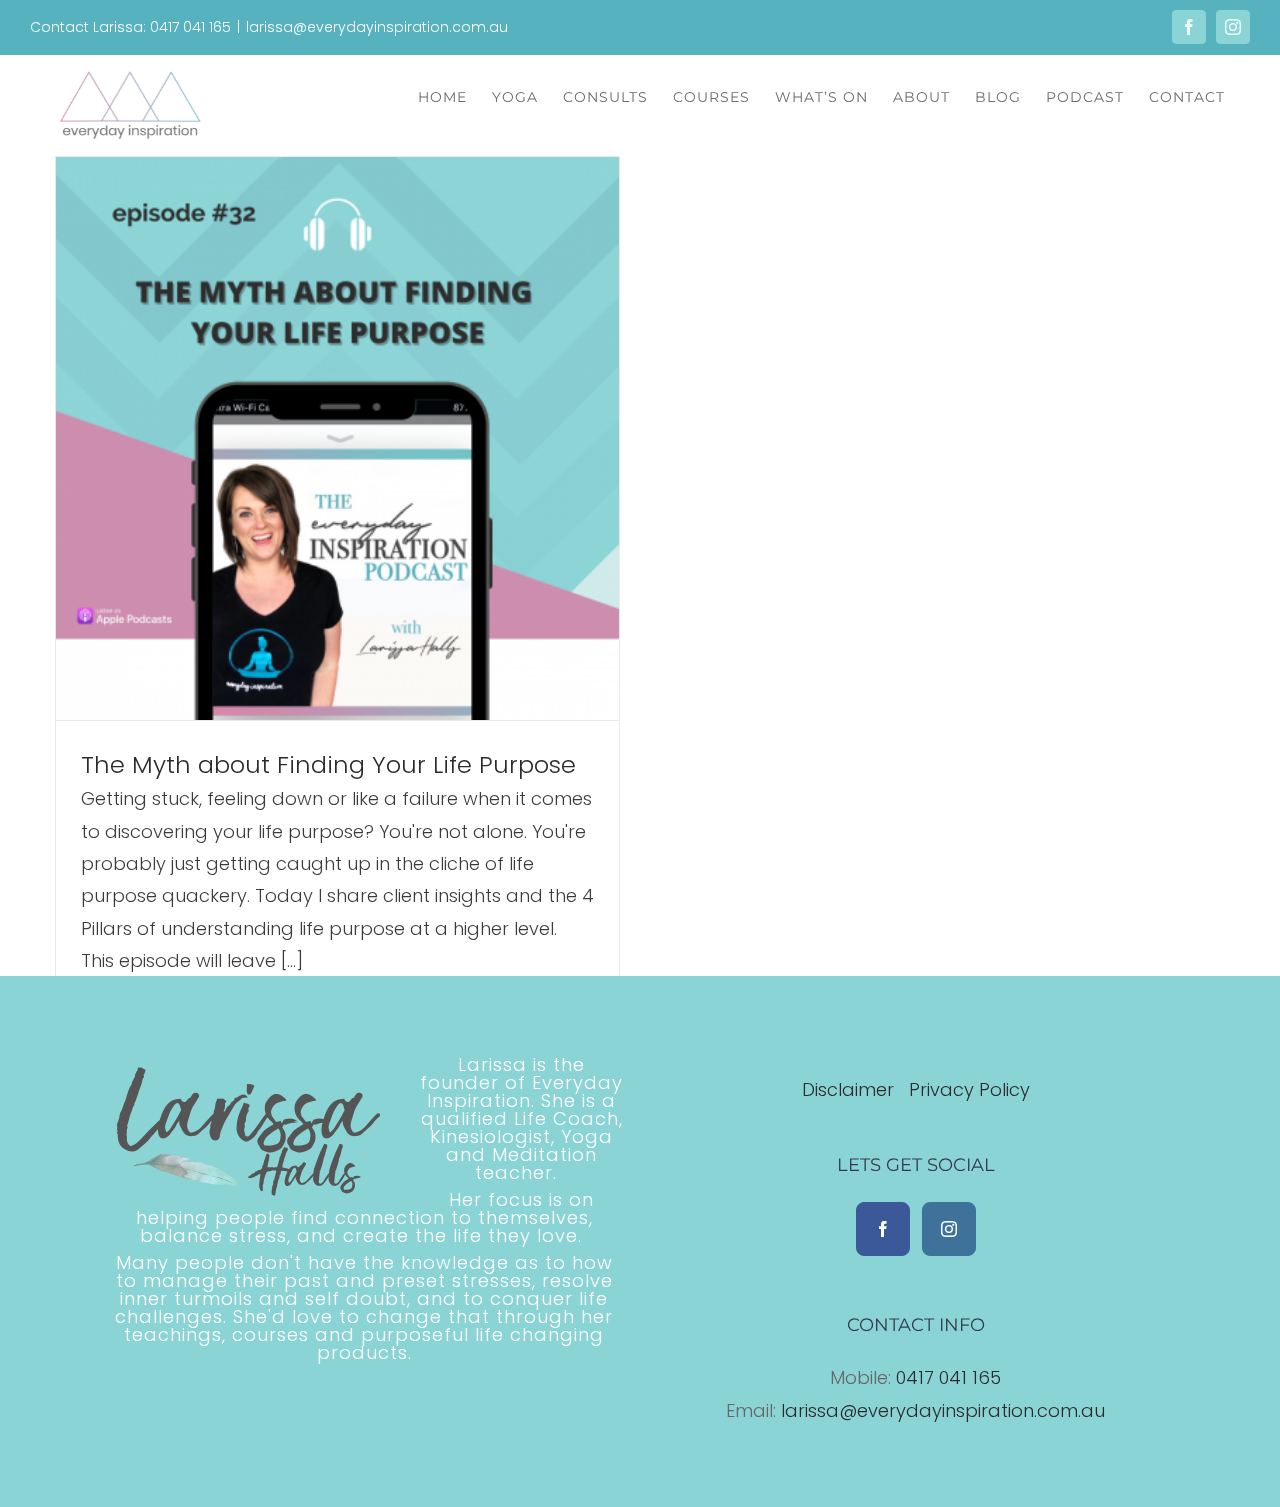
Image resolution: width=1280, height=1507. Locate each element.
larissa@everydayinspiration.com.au (377, 27)
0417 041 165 (948, 1377)
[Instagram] (949, 1229)
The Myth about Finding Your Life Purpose (328, 764)
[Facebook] (883, 1229)
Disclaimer (850, 1089)
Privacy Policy (969, 1089)
